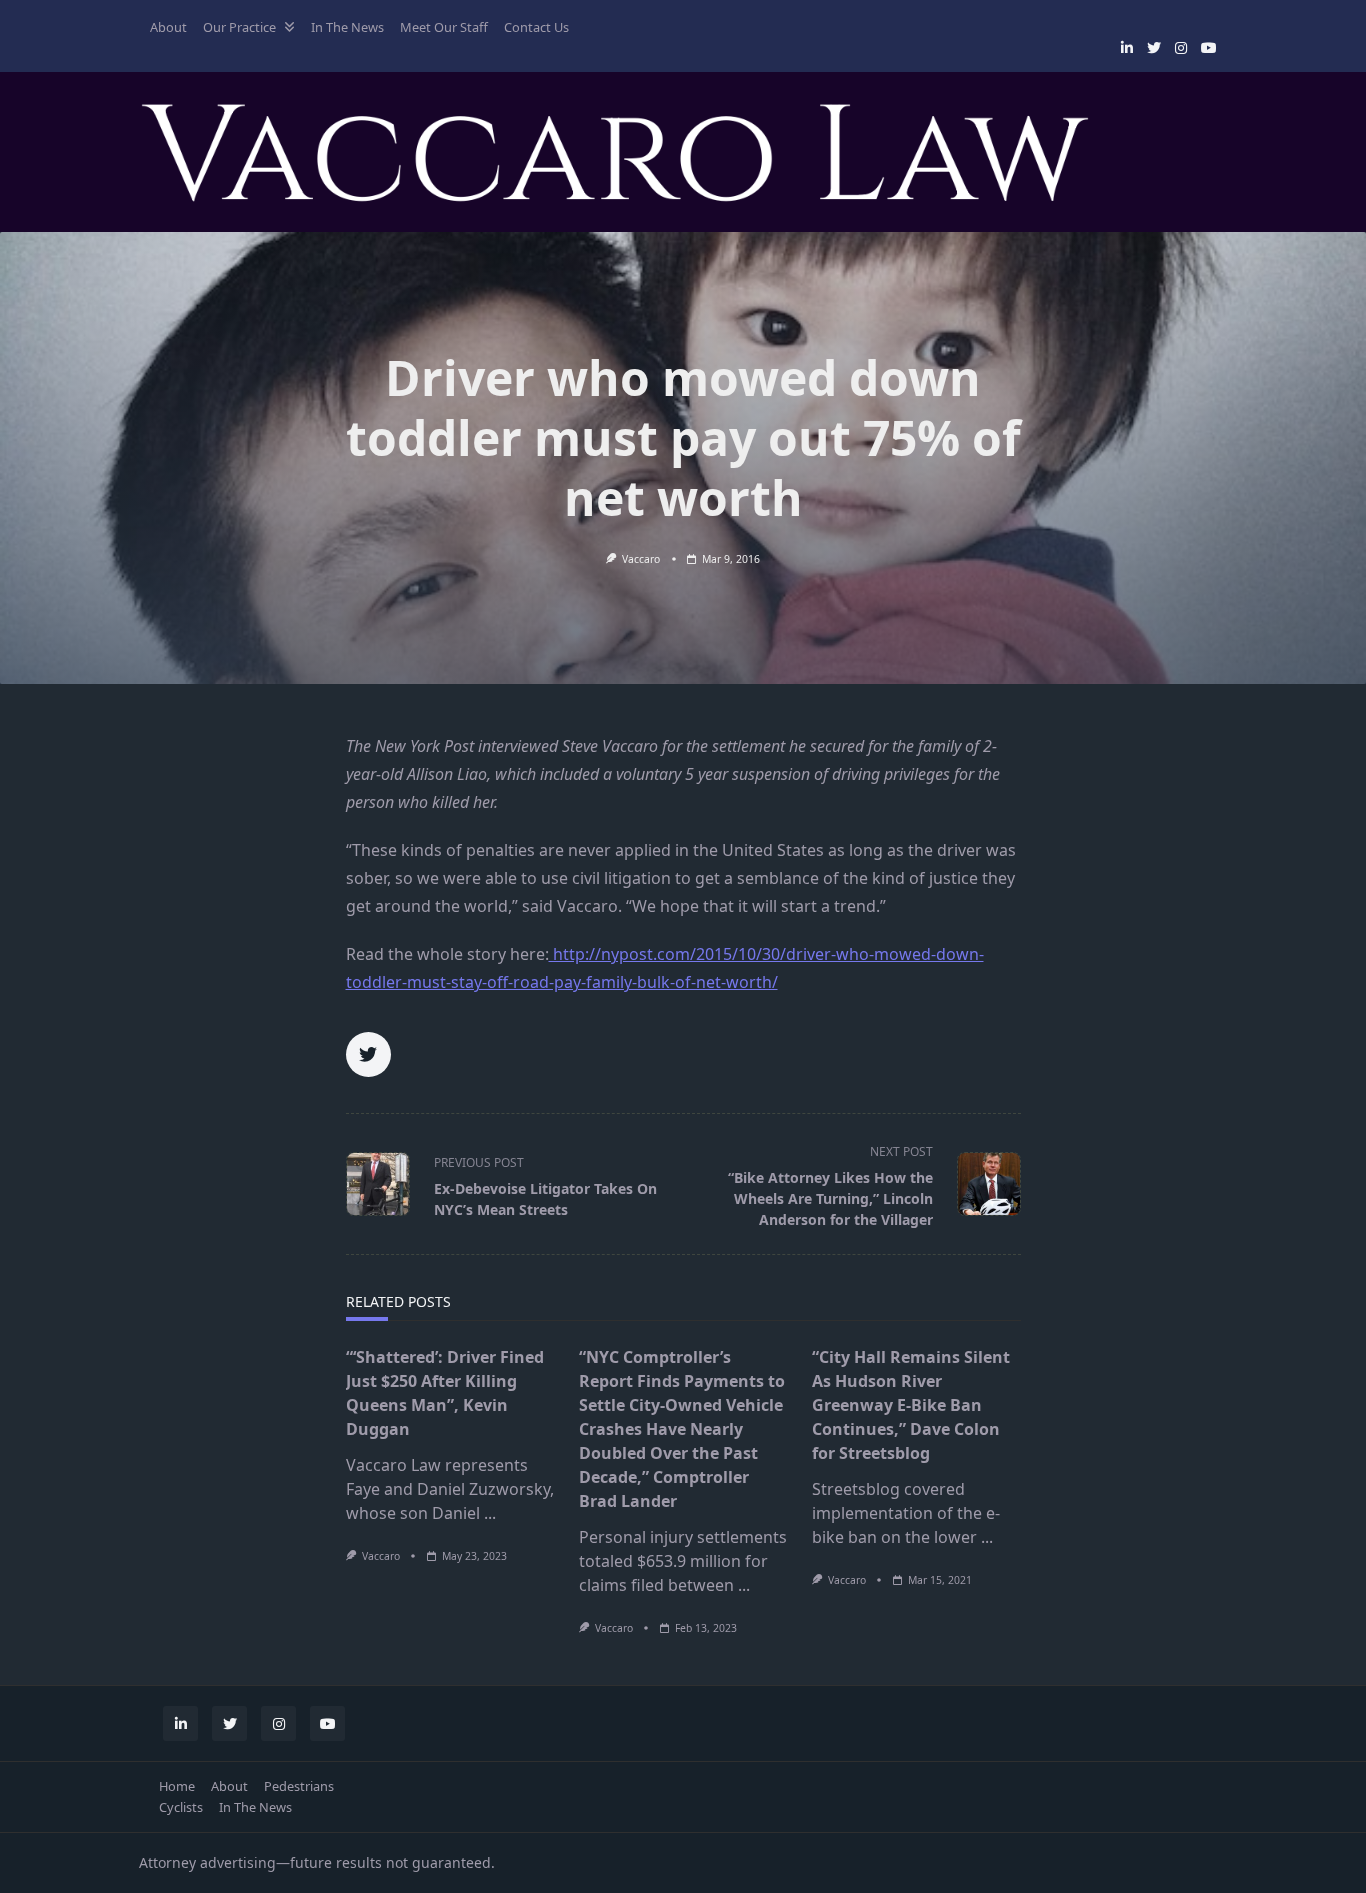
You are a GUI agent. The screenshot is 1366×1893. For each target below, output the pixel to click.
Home (177, 1786)
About (168, 27)
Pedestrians (299, 1786)
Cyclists (181, 1807)
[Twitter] (1154, 48)
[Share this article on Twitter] (368, 1054)
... (490, 1513)
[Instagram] (1181, 48)
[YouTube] (1209, 48)
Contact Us (536, 27)
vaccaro (641, 559)
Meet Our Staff (444, 27)
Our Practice (239, 27)
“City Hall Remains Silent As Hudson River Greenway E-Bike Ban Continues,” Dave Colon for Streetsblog (911, 1405)
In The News (347, 27)
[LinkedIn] (1127, 48)
